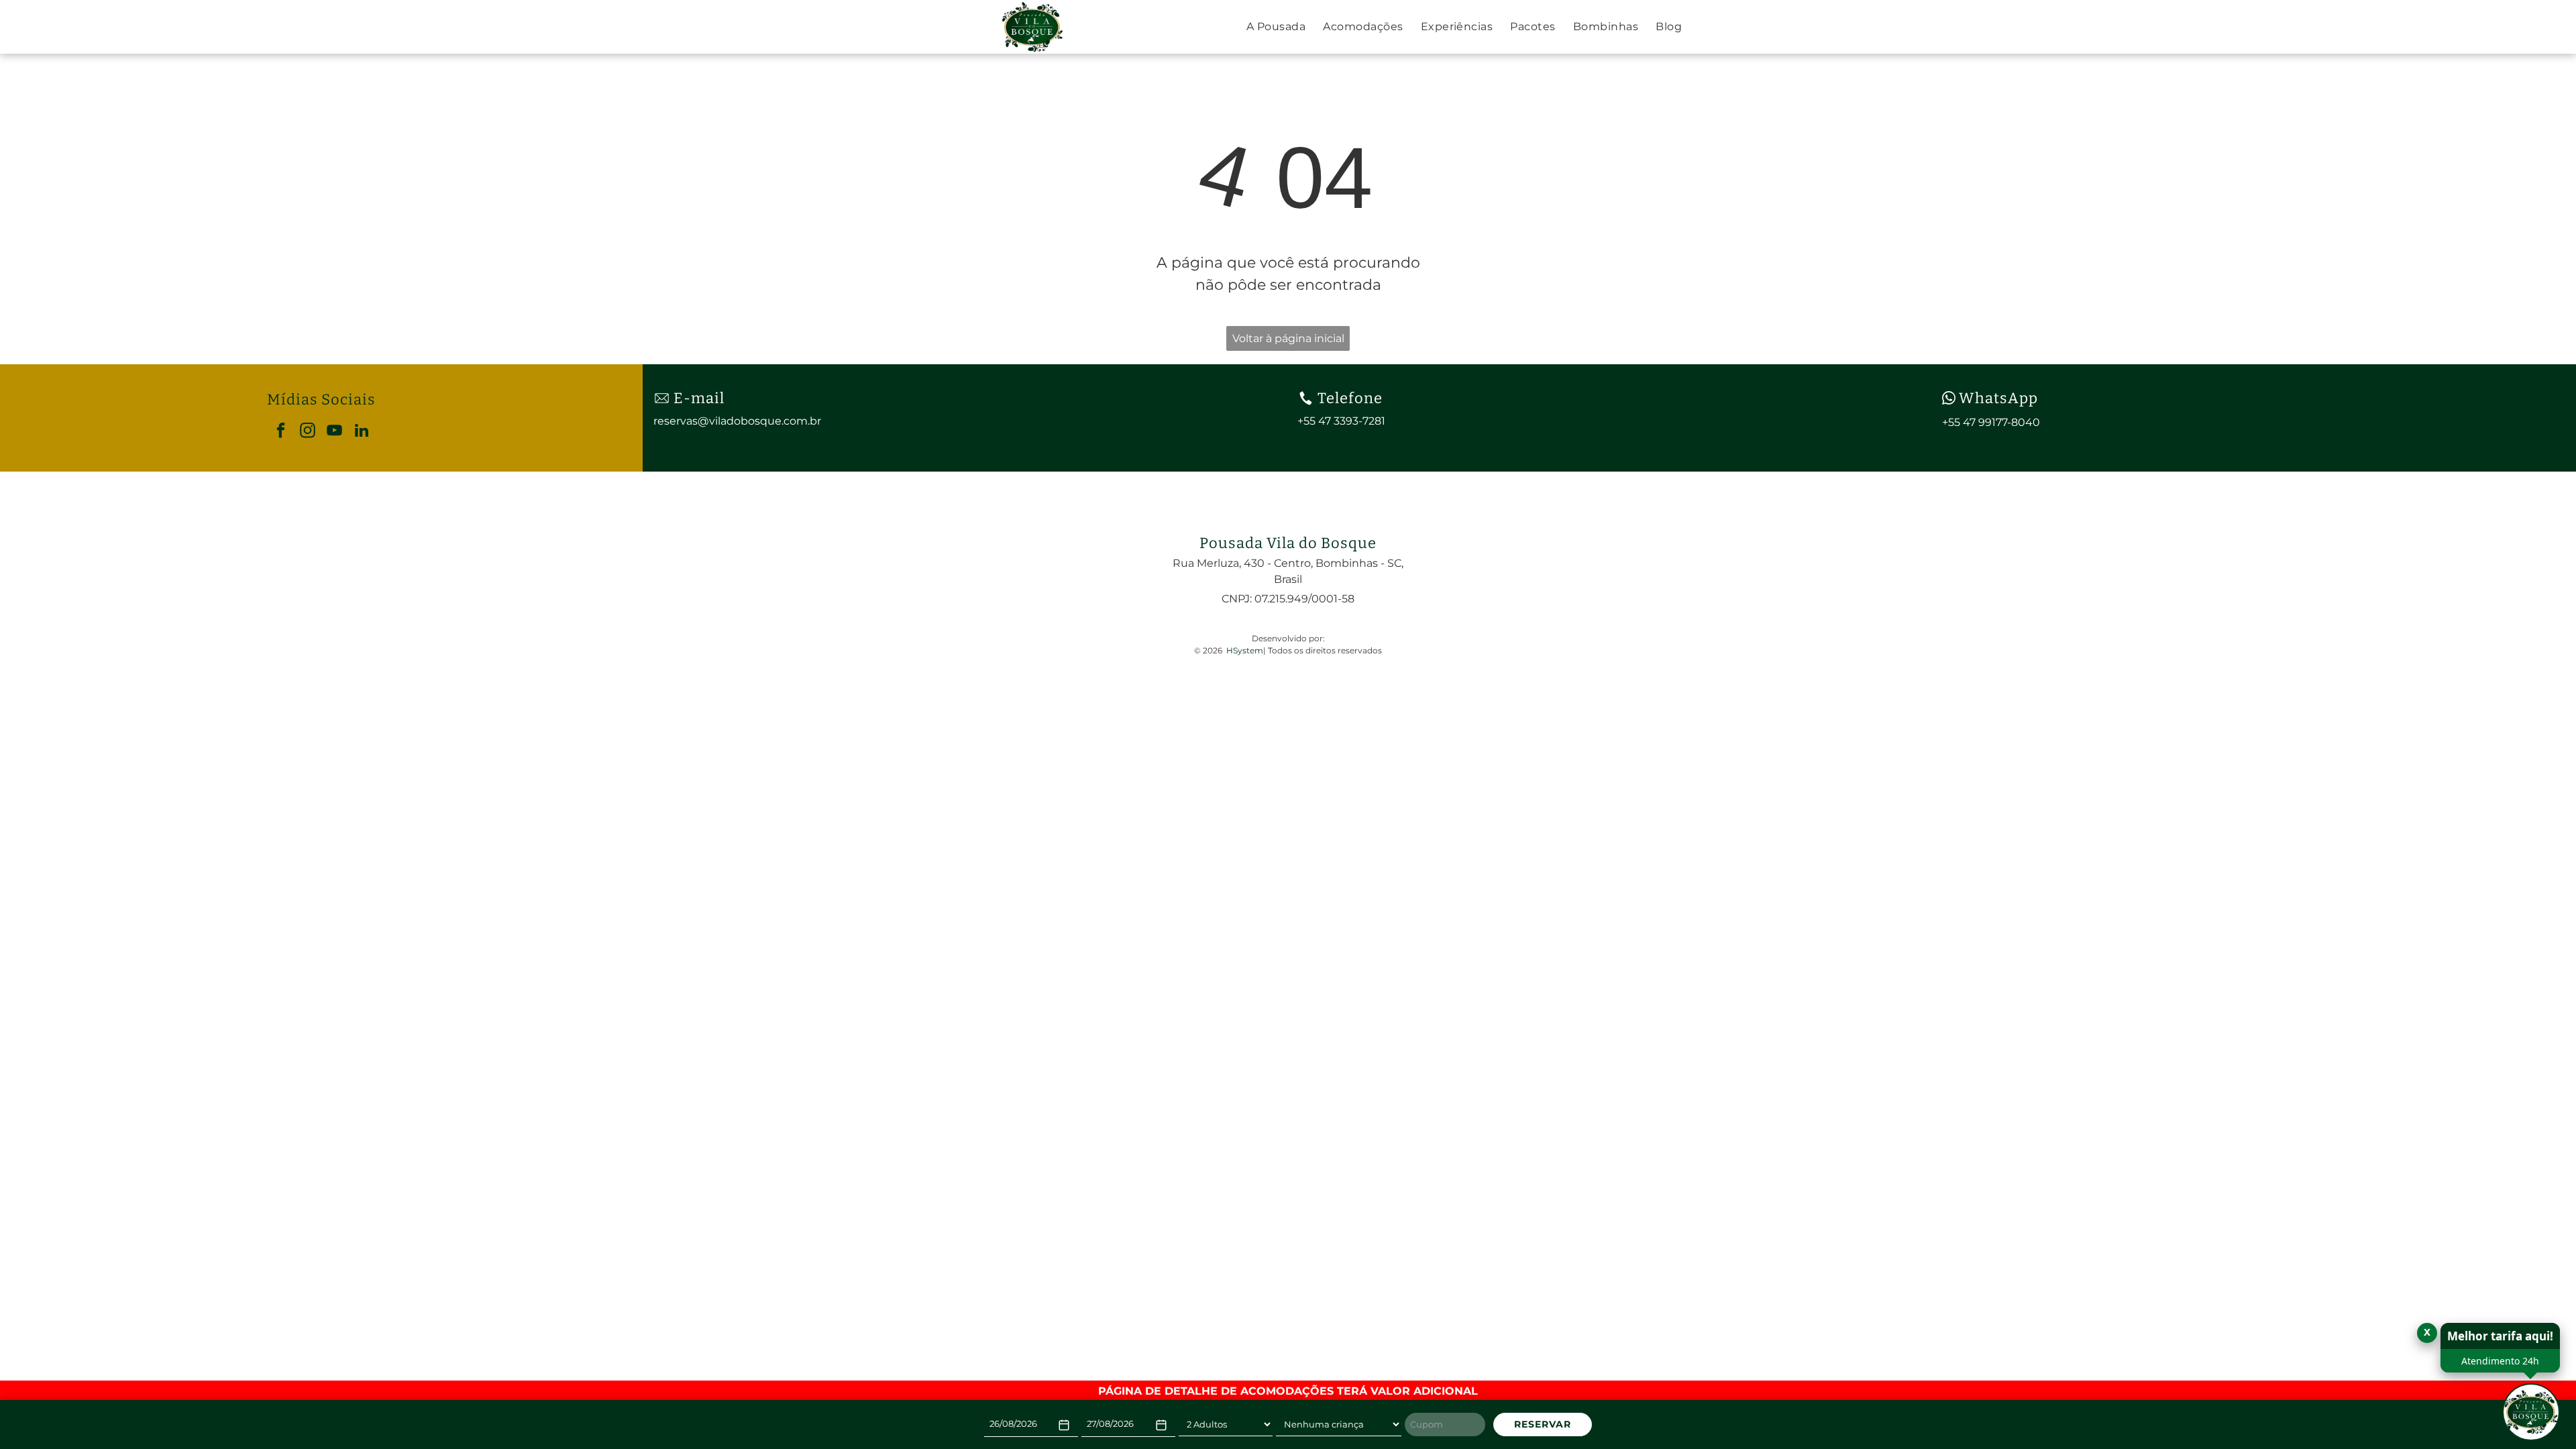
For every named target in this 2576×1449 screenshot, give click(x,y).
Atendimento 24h (2500, 1361)
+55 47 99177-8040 (1991, 422)
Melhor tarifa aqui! (2500, 1336)
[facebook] (281, 432)
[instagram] (308, 432)
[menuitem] (1276, 27)
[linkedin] (361, 432)
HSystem (1245, 650)
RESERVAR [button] (1543, 1424)
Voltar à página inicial (1288, 338)
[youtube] (334, 432)
